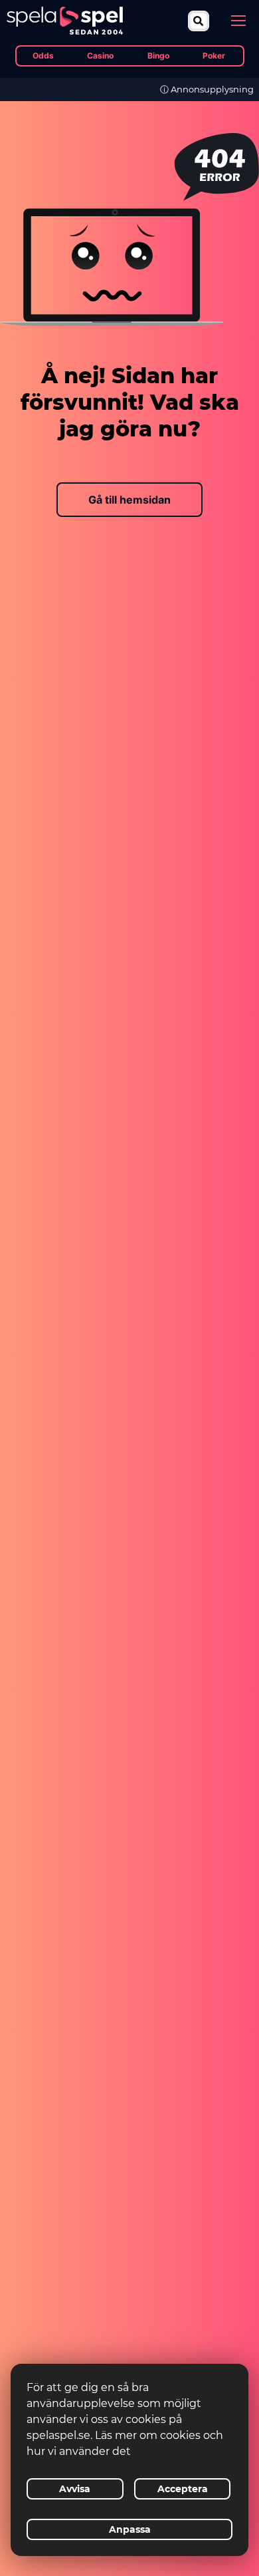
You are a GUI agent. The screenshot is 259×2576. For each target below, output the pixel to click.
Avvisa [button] (75, 2489)
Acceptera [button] (183, 2489)
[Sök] (199, 21)
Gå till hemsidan (129, 500)
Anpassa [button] (130, 2529)
